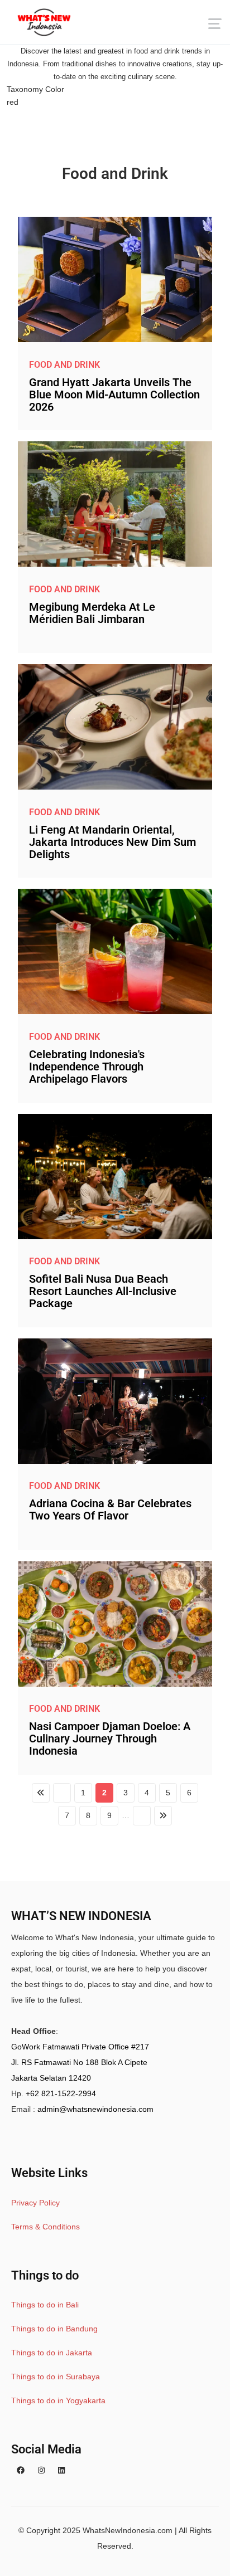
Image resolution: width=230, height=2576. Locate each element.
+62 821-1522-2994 (61, 2093)
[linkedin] (61, 2470)
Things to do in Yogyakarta (58, 2400)
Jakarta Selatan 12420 (51, 2078)
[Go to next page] (142, 1816)
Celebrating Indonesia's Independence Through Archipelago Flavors (87, 1067)
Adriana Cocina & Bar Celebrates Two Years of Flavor (110, 1509)
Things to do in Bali (45, 2305)
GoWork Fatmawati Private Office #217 (80, 2047)
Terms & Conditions (45, 2227)
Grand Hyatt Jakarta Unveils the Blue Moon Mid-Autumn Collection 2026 (114, 395)
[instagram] (41, 2470)
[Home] (44, 22)
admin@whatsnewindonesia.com (95, 2109)
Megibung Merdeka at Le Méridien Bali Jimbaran (92, 613)
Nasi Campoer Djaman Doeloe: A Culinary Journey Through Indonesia (110, 1739)
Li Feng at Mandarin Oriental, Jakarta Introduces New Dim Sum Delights (112, 842)
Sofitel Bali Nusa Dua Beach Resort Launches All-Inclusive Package (103, 1291)
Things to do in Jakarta (52, 2353)
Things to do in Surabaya (56, 2377)
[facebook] (21, 2470)
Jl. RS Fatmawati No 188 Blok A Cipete (79, 2062)
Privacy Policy (35, 2203)
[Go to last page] (163, 1816)
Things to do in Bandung (54, 2329)
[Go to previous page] (62, 1793)
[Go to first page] (41, 1793)
